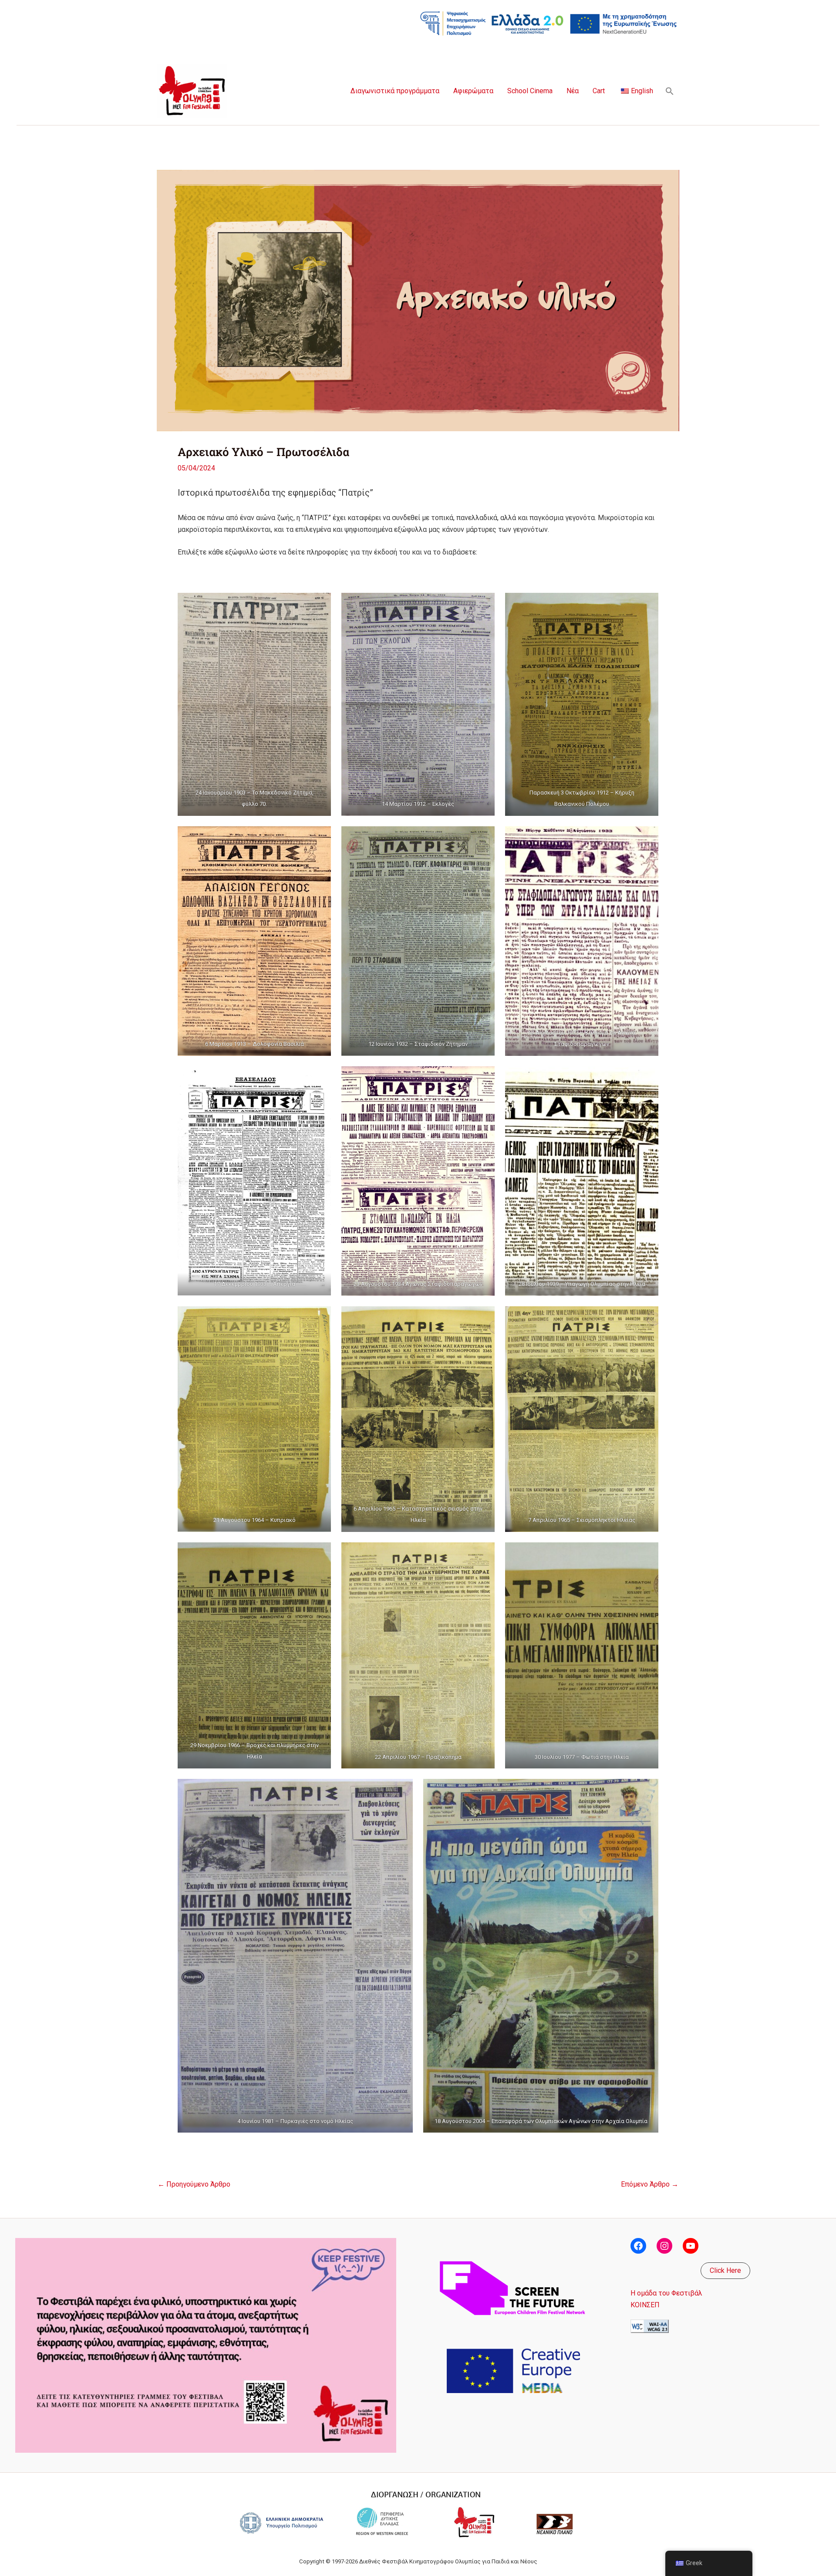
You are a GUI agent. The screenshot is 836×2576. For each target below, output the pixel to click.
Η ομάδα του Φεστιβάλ (666, 2293)
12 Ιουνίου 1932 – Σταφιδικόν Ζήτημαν (418, 1044)
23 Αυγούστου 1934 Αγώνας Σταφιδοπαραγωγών (418, 1284)
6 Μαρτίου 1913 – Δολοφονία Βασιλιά (255, 1044)
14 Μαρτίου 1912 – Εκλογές (418, 804)
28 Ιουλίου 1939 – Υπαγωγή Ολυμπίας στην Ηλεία (582, 1284)
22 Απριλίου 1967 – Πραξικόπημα (418, 1757)
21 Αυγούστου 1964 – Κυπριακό (255, 1520)
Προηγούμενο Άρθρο (194, 2184)
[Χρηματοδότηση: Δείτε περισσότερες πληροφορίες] (549, 23)
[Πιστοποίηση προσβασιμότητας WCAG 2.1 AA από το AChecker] (650, 2326)
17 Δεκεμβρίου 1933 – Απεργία (255, 1284)
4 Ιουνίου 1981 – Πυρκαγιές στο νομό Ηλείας (295, 2121)
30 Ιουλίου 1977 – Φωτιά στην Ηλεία (582, 1757)
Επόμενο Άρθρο (650, 2184)
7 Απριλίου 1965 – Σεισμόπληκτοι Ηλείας (582, 1520)
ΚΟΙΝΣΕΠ (645, 2305)
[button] (670, 91)
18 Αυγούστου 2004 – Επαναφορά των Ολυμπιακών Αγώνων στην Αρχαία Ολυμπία (541, 2121)
